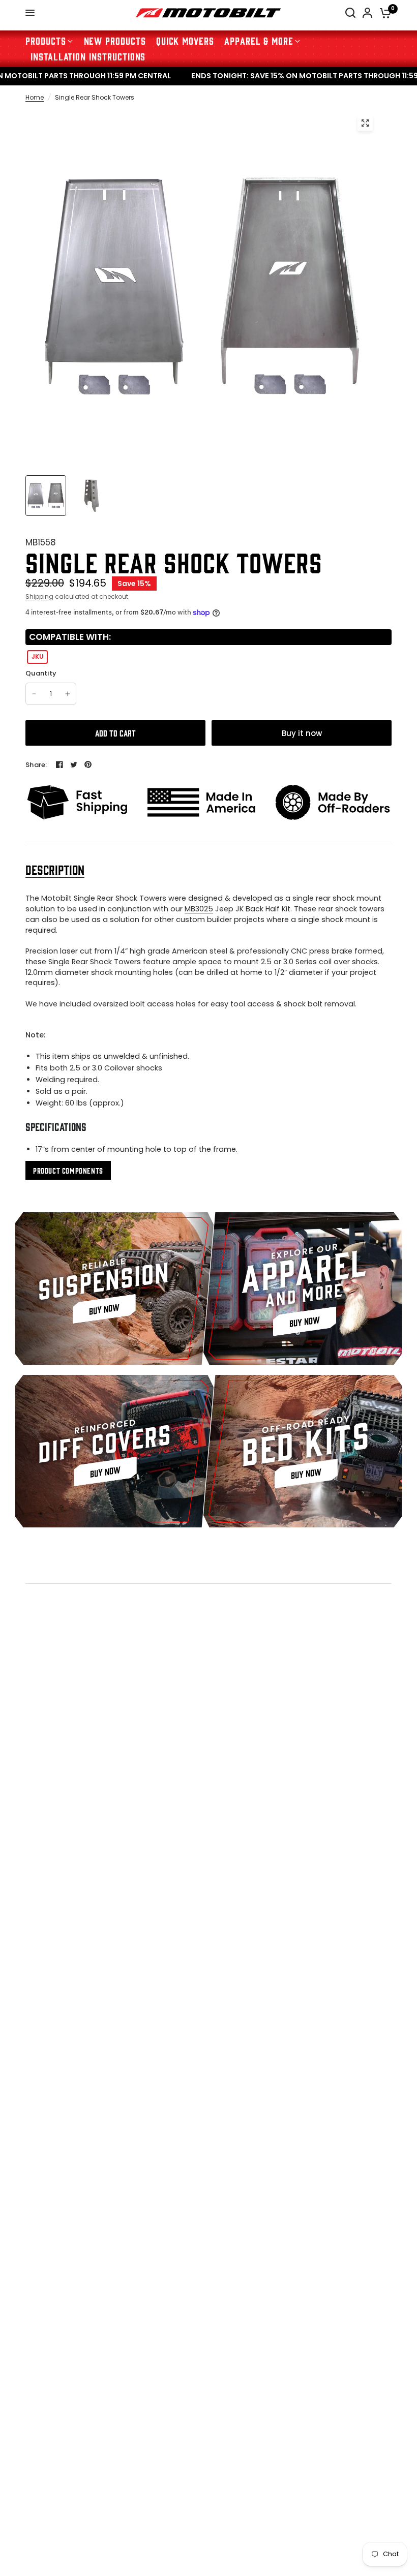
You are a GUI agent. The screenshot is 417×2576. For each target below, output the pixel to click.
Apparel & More (259, 40)
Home (35, 97)
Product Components (68, 1170)
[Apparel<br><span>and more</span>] (303, 1289)
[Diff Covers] (114, 1451)
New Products (115, 40)
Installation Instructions (88, 56)
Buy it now (302, 733)
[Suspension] (114, 1289)
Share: (36, 765)
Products (46, 40)
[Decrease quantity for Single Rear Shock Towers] (34, 694)
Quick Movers (185, 40)
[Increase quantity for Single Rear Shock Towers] (68, 694)
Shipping (39, 596)
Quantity (41, 673)
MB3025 (199, 909)
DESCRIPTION (55, 869)
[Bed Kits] (303, 1451)
